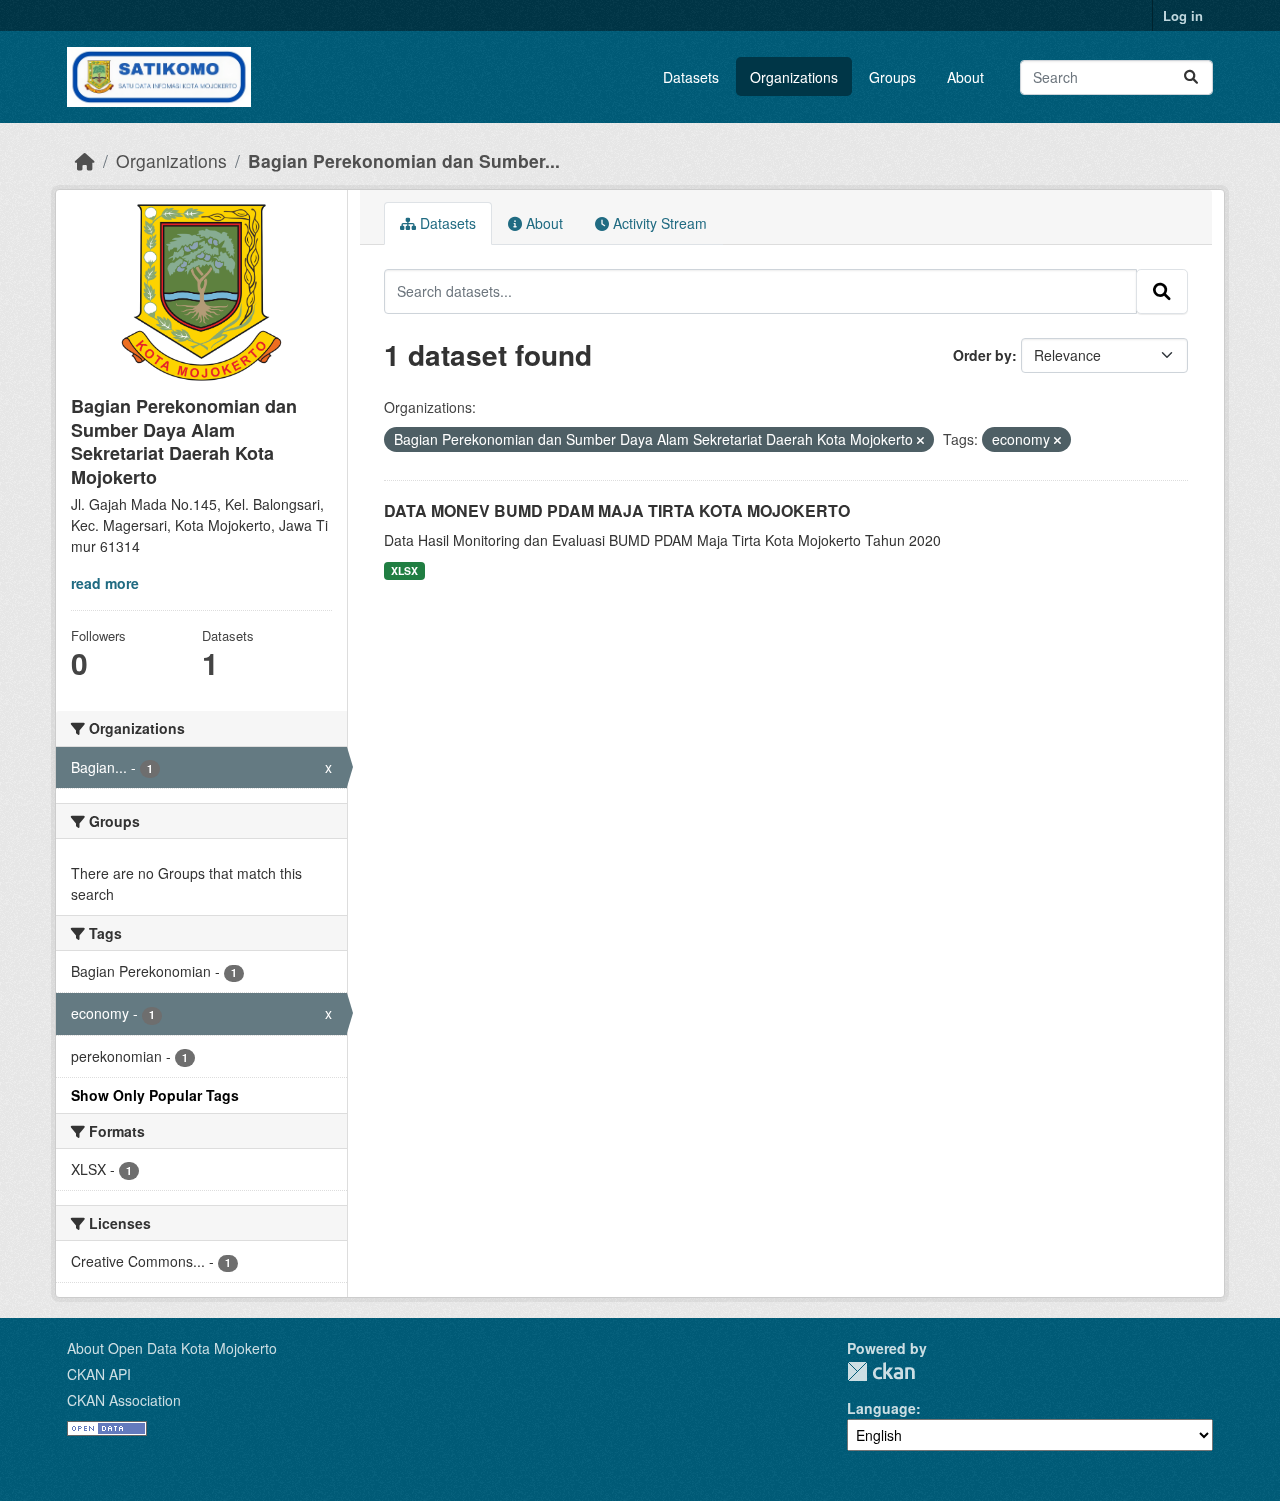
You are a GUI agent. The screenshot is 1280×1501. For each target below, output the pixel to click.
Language (881, 1408)
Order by (982, 355)
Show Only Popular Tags (155, 1095)
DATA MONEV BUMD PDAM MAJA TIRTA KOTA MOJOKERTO (617, 510)
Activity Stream (658, 223)
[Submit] (1191, 77)
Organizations (794, 77)
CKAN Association (124, 1400)
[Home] (85, 160)
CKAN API (99, 1374)
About (965, 77)
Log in (1183, 15)
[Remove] (920, 440)
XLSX (404, 570)
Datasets (691, 77)
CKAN (881, 1371)
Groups (892, 77)
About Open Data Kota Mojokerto (172, 1348)
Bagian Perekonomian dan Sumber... (404, 160)
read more (105, 583)
